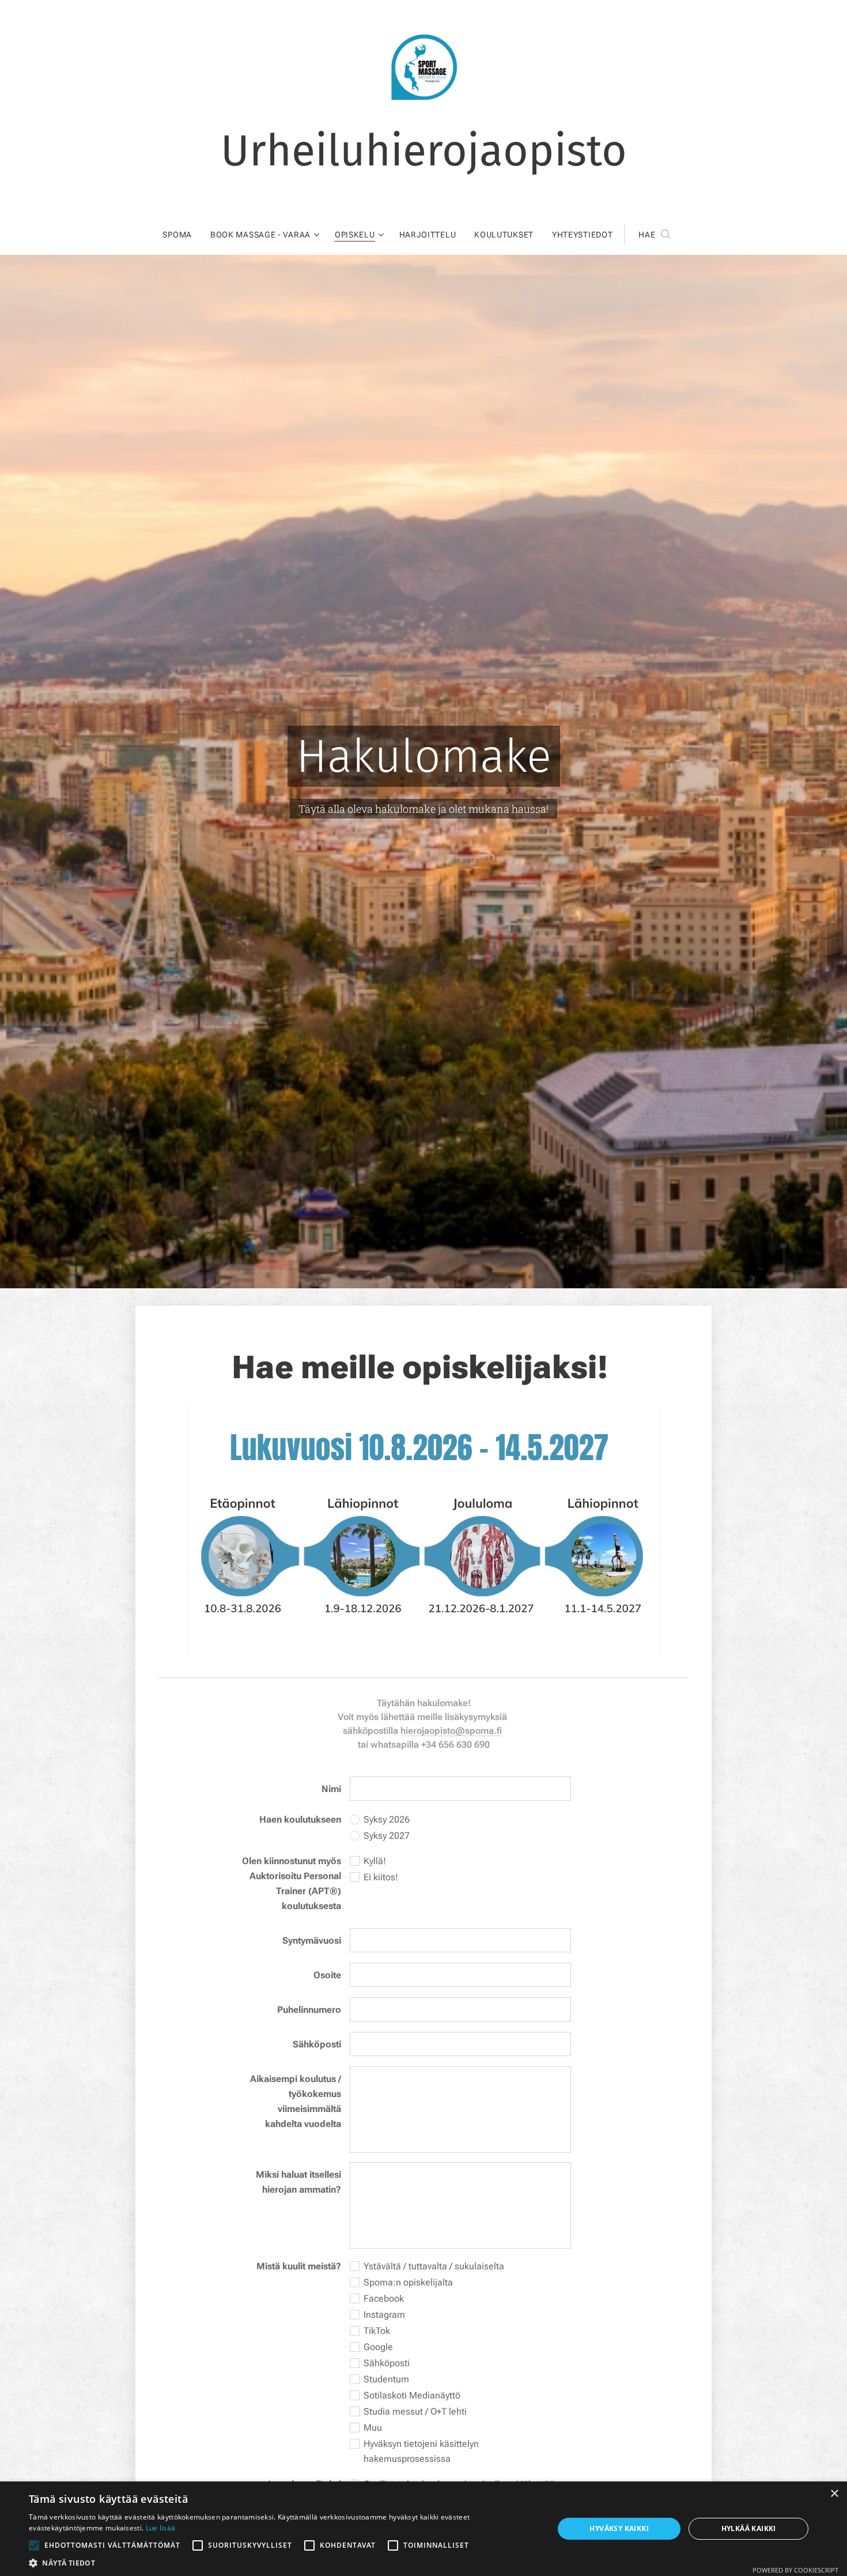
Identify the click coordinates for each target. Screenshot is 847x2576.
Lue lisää (161, 2528)
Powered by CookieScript (795, 2570)
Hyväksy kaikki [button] (619, 2528)
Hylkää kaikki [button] (749, 2528)
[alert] (423, 2529)
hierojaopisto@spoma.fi (451, 1731)
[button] (654, 235)
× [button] (834, 2494)
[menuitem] (182, 235)
